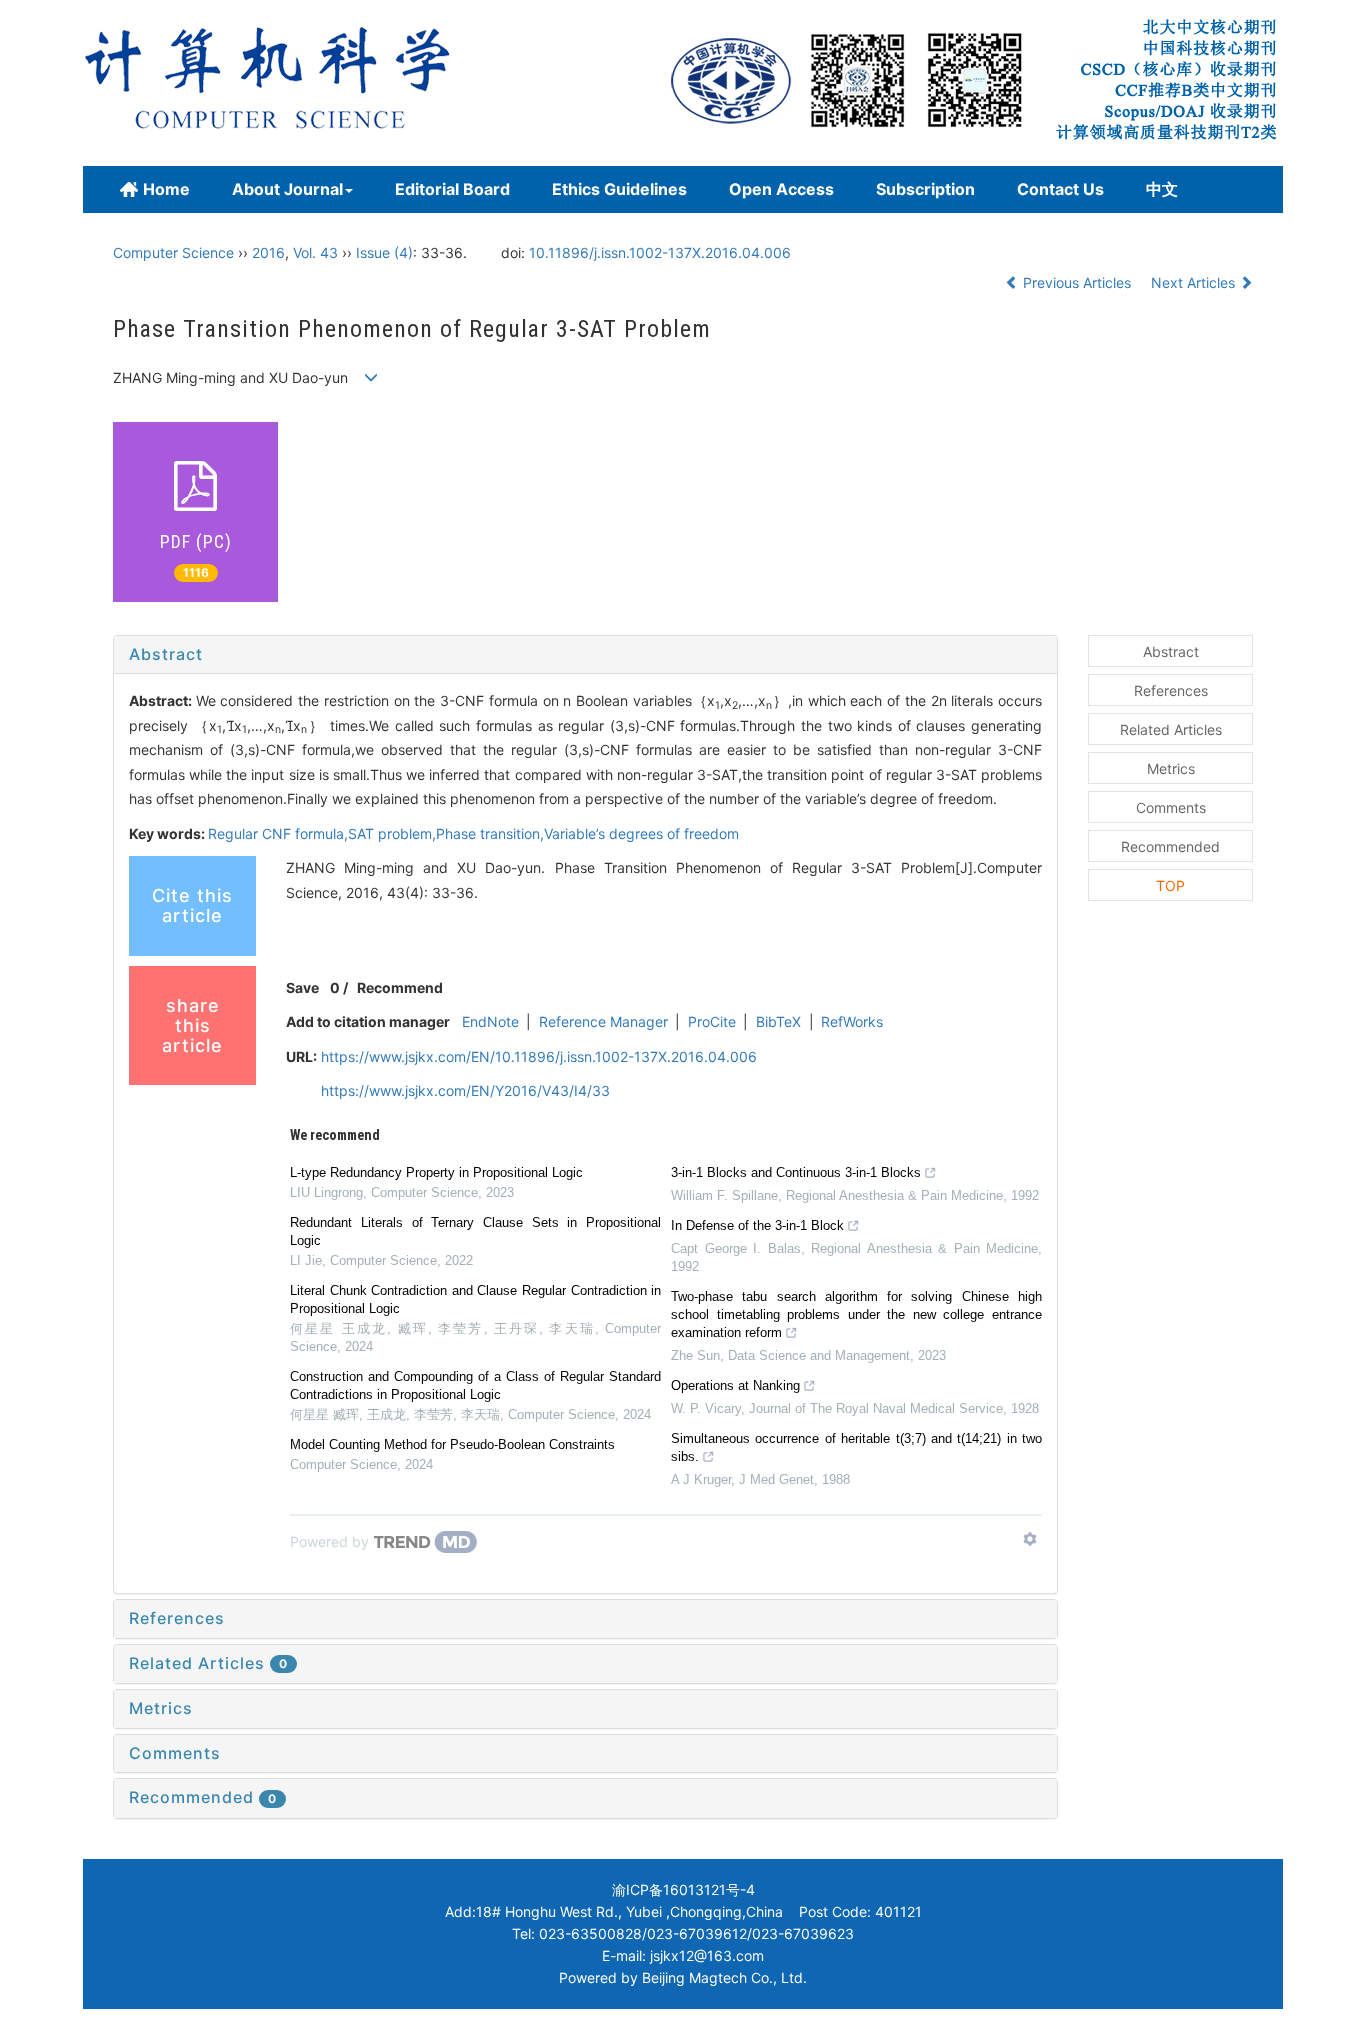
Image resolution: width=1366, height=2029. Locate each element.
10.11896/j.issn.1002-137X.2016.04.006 (660, 252)
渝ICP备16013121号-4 (683, 1889)
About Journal (287, 189)
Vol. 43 (315, 252)
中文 (1162, 189)
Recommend (400, 987)
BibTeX (778, 1021)
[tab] (585, 655)
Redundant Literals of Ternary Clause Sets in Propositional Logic (475, 1231)
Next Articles (1195, 282)
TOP (1170, 885)
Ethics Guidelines (619, 189)
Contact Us (1060, 189)
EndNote (490, 1021)
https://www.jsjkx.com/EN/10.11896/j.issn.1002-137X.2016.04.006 (539, 1056)
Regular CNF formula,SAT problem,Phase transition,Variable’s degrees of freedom (473, 833)
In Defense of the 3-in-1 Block (757, 1225)
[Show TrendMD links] (1030, 1539)
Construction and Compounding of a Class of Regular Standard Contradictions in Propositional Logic (475, 1385)
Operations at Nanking (735, 1385)
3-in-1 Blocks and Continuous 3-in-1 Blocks (796, 1172)
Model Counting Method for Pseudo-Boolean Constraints (452, 1444)
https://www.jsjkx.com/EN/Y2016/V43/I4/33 (465, 1090)
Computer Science (173, 252)
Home (166, 189)
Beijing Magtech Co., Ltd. (724, 1977)
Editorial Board (452, 189)
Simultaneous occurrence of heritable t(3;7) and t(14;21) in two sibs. (856, 1447)
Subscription (925, 189)
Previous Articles (1077, 282)
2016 (268, 252)
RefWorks (852, 1021)
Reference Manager (603, 1021)
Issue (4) (384, 252)
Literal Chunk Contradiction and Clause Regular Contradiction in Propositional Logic (475, 1299)
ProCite (712, 1021)
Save (302, 987)
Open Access (781, 189)
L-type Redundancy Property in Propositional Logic (436, 1172)
